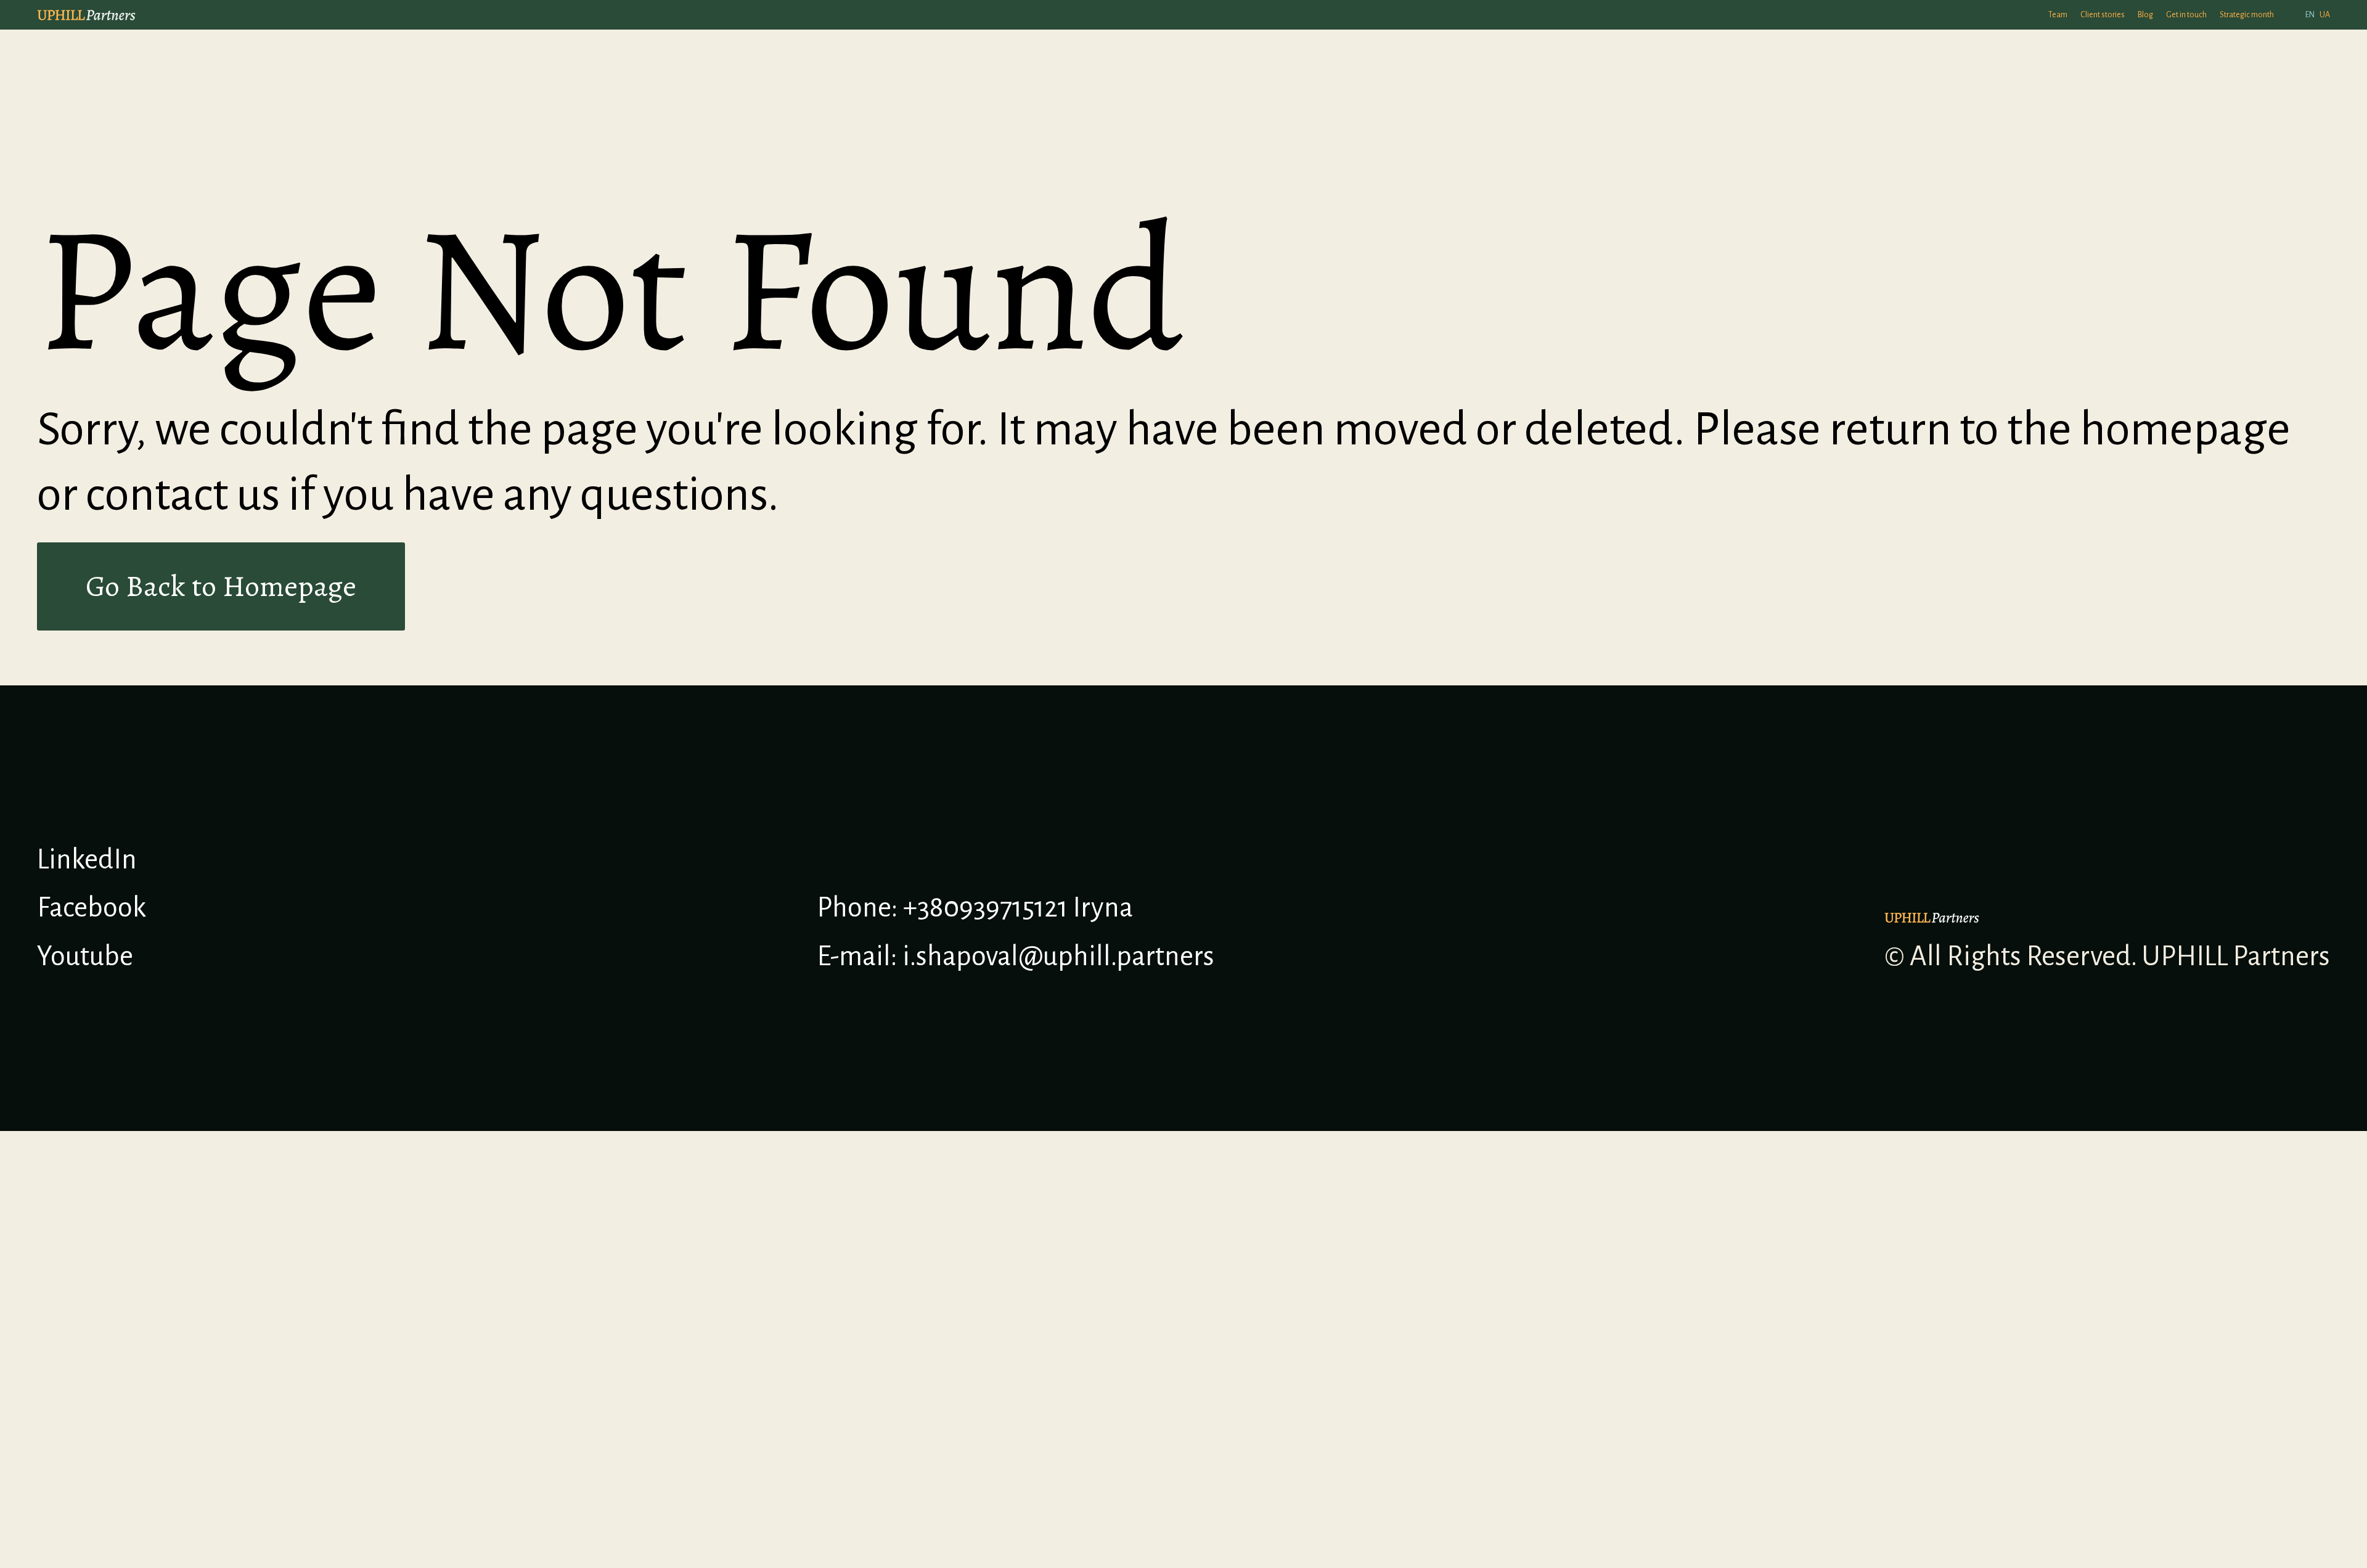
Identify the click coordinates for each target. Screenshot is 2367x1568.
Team (2058, 15)
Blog (2145, 15)
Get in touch (2186, 15)
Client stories (2103, 15)
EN (2310, 15)
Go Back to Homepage (221, 586)
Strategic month (2247, 15)
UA (2325, 15)
